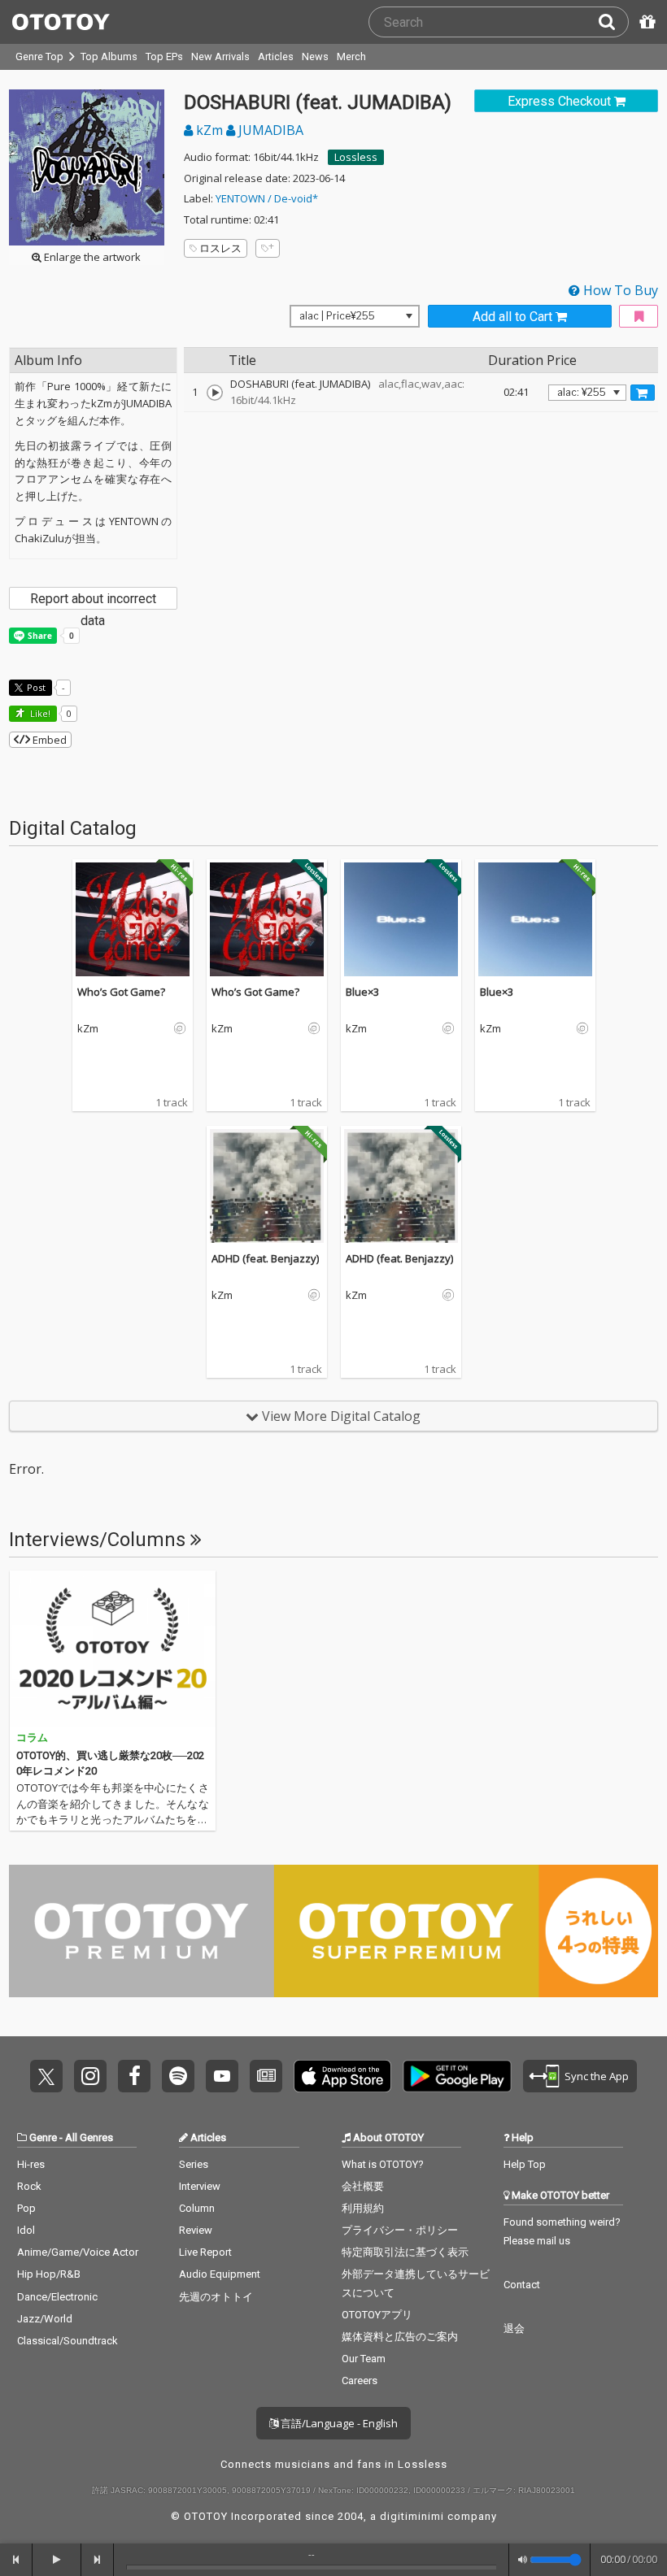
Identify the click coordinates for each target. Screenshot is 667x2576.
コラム (32, 1738)
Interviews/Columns (100, 1540)
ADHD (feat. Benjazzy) (265, 1258)
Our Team (364, 2359)
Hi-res (31, 2164)
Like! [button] (39, 713)
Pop (26, 2208)
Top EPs (164, 56)
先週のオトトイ (216, 2297)
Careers (360, 2381)
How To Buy (619, 290)
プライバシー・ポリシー (400, 2230)
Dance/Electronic (57, 2297)
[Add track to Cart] (643, 393)
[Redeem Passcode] (645, 22)
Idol (26, 2230)
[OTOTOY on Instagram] (90, 2076)
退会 (514, 2328)
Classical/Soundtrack (68, 2341)
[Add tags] (268, 248)
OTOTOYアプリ (377, 2315)
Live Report (205, 2252)
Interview (200, 2186)
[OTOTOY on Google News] (266, 2076)
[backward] (16, 2560)
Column (197, 2208)
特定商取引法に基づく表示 (405, 2252)
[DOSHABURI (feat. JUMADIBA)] (215, 393)
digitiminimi (412, 2516)
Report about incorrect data (93, 600)
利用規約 (363, 2208)
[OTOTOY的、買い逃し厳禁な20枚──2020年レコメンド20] (113, 1649)
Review (196, 2230)
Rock (29, 2186)
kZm (209, 130)
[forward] (98, 2560)
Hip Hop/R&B (49, 2274)
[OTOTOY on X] (46, 2076)
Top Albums (109, 56)
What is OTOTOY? (383, 2164)
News (315, 56)
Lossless (356, 157)
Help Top (525, 2164)
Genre (43, 2137)
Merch (351, 56)
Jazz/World (45, 2319)
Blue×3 (362, 992)
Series (194, 2164)
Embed (48, 740)
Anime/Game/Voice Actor (78, 2252)
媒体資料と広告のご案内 (400, 2337)
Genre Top (39, 56)
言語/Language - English (338, 2423)
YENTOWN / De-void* (267, 198)
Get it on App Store (342, 2076)
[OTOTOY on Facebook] (134, 2076)
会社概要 (363, 2186)
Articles (276, 56)
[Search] (613, 22)
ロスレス (220, 248)
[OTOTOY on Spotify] (178, 2076)
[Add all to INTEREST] (639, 317)
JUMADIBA (269, 130)
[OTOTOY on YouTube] (222, 2076)
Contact (522, 2285)
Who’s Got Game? (121, 992)
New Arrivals (220, 56)
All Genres (89, 2137)
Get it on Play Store (457, 2076)
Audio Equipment (220, 2274)
